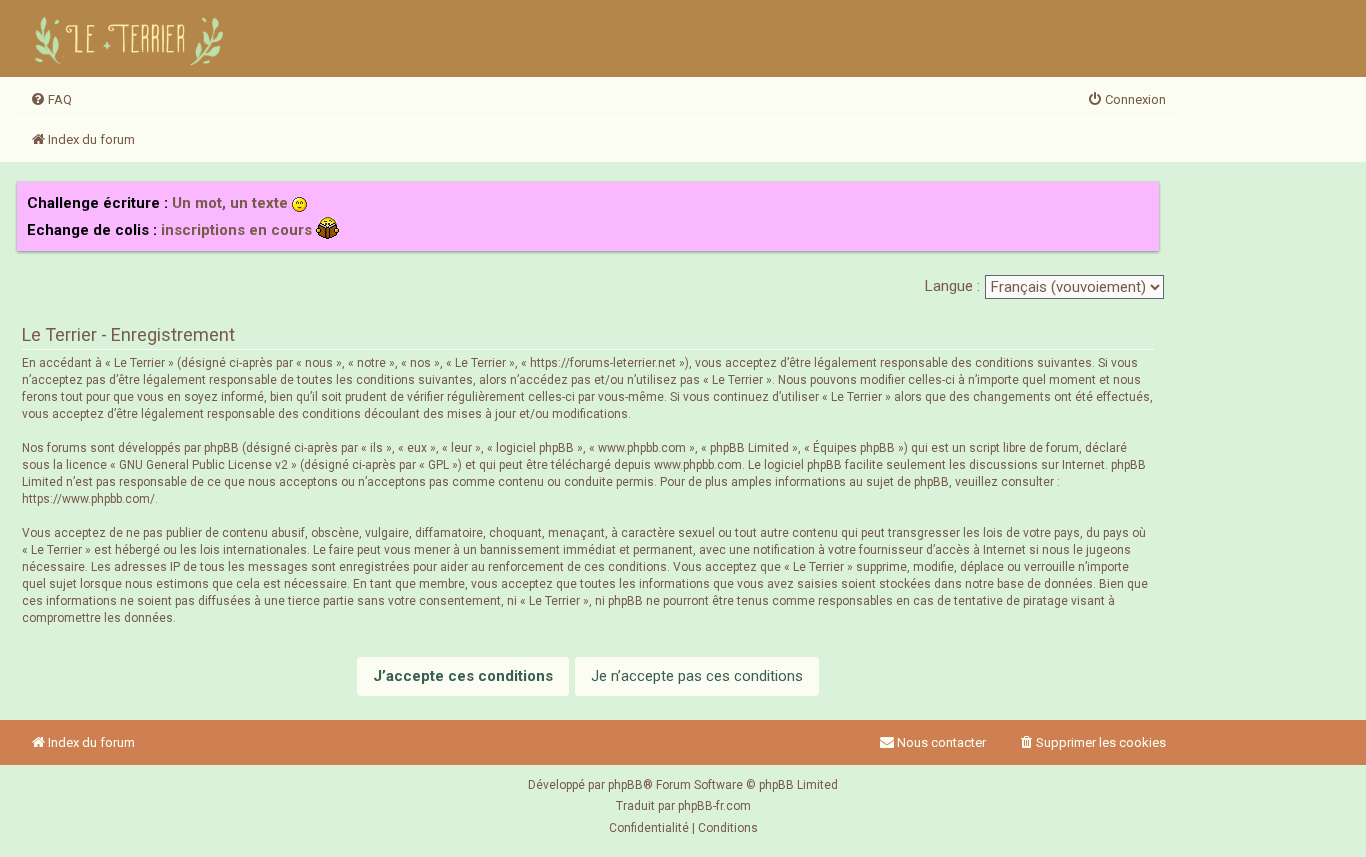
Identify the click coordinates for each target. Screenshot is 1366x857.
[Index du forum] (132, 38)
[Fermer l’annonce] (1143, 198)
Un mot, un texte (230, 203)
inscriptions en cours (236, 230)
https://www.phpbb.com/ (88, 499)
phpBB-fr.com (714, 806)
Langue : (952, 286)
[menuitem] (51, 100)
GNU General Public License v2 (203, 465)
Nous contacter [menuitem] (941, 742)
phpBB (625, 785)
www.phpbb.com (698, 465)
